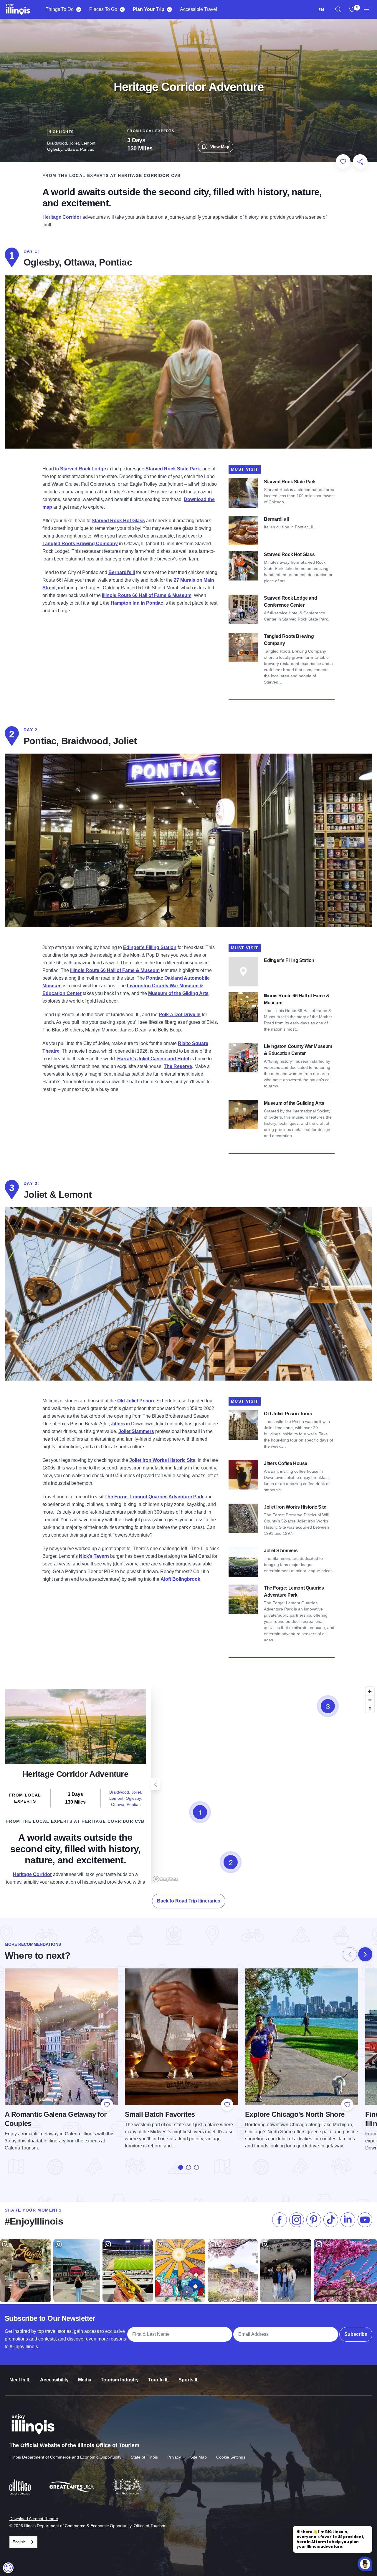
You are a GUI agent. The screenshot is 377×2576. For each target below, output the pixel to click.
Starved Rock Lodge (83, 469)
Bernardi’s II (122, 572)
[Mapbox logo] (166, 1879)
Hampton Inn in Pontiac (137, 603)
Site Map (199, 2457)
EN (321, 10)
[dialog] (8, 2568)
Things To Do (60, 9)
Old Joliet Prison (136, 1401)
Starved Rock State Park (173, 469)
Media (85, 2380)
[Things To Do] (78, 9)
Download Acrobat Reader (34, 2519)
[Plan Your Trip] (169, 9)
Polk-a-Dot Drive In (180, 1015)
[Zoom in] (370, 1691)
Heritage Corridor (62, 217)
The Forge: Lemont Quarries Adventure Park (154, 1497)
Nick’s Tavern (94, 1556)
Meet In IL (20, 2380)
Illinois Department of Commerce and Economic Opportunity (65, 2457)
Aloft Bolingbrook (180, 1579)
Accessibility (54, 2380)
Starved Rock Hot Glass (118, 521)
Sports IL (189, 2380)
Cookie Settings (231, 2457)
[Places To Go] (122, 9)
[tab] (181, 2167)
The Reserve (178, 1066)
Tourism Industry (120, 2380)
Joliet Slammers (136, 1431)
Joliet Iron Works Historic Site (162, 1460)
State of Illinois (144, 2457)
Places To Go (103, 9)
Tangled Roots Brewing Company (80, 544)
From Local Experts (151, 131)
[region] (338, 9)
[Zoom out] (370, 1700)
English (19, 2542)
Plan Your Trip (149, 9)
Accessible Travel (199, 9)
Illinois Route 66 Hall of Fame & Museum (147, 595)
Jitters (118, 1424)
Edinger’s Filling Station (150, 947)
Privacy (174, 2457)
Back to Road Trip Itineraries (189, 1901)
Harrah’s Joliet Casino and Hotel (153, 1059)
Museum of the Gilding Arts (178, 993)
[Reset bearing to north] (370, 1708)
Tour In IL (159, 2380)
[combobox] (321, 10)
